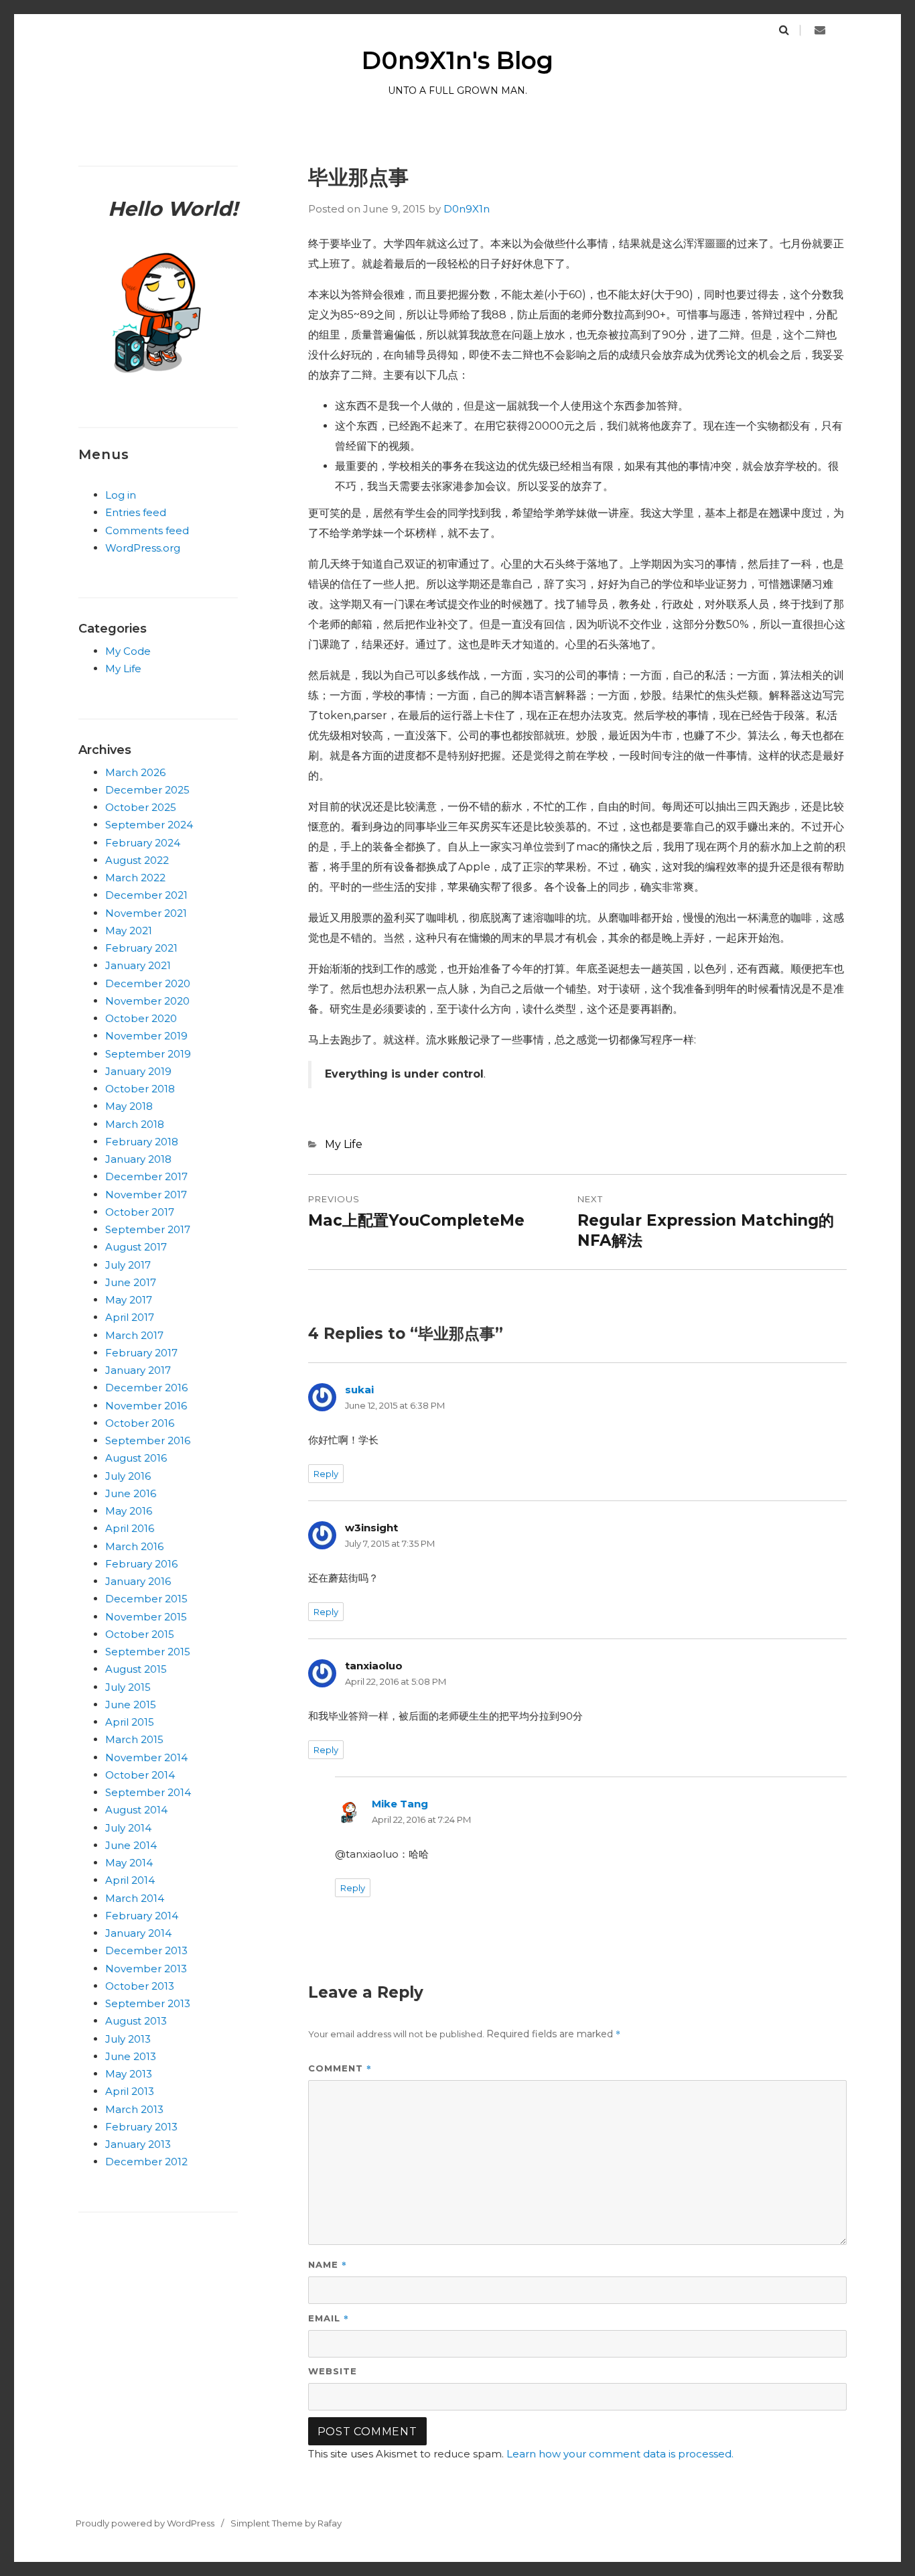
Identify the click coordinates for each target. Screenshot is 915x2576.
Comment (340, 2068)
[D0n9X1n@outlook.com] (820, 30)
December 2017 (146, 1176)
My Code (128, 651)
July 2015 (128, 1687)
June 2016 (131, 1493)
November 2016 (146, 1406)
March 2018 (135, 1124)
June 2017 (131, 1282)
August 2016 (136, 1458)
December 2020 (148, 983)
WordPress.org (143, 548)
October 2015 (140, 1634)
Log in (121, 495)
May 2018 (129, 1106)
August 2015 (136, 1669)
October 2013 (140, 1986)
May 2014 (129, 1863)
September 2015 (148, 1652)
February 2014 (142, 1916)
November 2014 (146, 1757)
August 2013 (136, 2021)
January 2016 (138, 1581)
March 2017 (134, 1335)
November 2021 (146, 913)
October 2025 (141, 807)
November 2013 (146, 1969)
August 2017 (136, 1247)
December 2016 (146, 1388)
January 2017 (138, 1370)
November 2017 (146, 1195)
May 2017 (129, 1300)
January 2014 (138, 1933)
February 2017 (141, 1353)
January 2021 (138, 965)
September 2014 (148, 1792)
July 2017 (128, 1265)
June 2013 (131, 2056)
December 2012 (146, 2162)
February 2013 (141, 2127)
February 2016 (141, 1564)
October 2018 (140, 1089)
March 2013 (134, 2109)
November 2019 (146, 1036)
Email (329, 2318)
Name (328, 2264)
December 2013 (146, 1950)
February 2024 (143, 843)
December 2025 (147, 790)
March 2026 (135, 772)
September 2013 (148, 2003)
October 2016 (140, 1423)
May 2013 (129, 2074)
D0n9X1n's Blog (457, 60)
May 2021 (129, 930)
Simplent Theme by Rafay (286, 2523)
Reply (326, 1474)
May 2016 (129, 1511)
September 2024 (149, 825)
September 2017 (148, 1229)
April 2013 (130, 2091)
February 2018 (142, 1142)
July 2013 (128, 2039)
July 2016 (128, 1476)
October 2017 (140, 1212)
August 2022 (137, 860)
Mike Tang (400, 1804)
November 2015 (146, 1617)
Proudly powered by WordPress (145, 2523)
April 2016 (130, 1528)
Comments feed (147, 530)
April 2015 (130, 1722)
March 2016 (134, 1546)
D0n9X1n (467, 209)
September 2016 (148, 1440)
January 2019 (138, 1071)
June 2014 (131, 1845)
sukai (359, 1390)
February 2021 (141, 948)
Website (333, 2371)
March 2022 (135, 878)
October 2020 (141, 1018)
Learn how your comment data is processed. (620, 2454)
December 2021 (146, 895)
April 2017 (130, 1317)
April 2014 (130, 1880)
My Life (344, 1144)
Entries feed (136, 512)
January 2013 (138, 2144)
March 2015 (134, 1739)
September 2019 (148, 1054)
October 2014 (140, 1775)
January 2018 (138, 1159)
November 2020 (147, 1001)
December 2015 (146, 1599)
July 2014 (128, 1828)
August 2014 (136, 1810)
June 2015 (131, 1704)
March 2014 (135, 1898)
